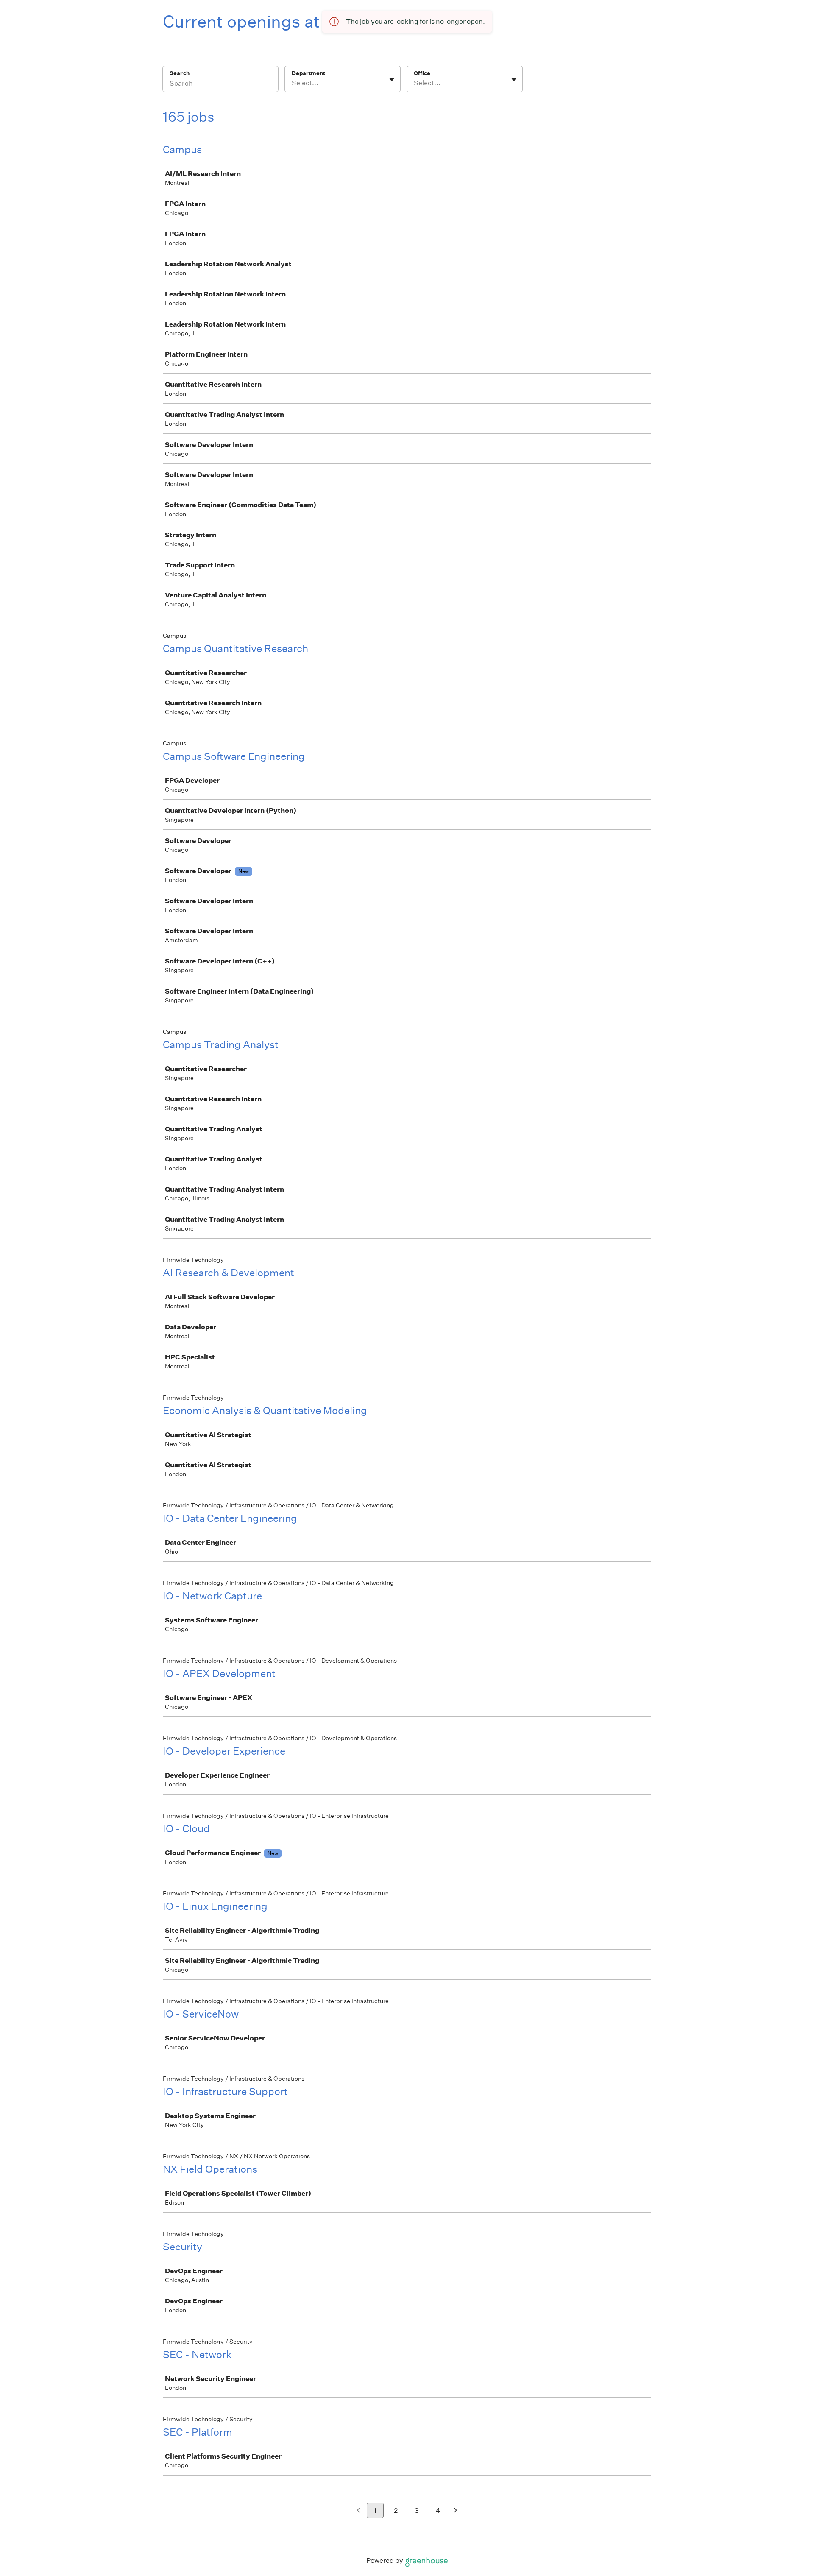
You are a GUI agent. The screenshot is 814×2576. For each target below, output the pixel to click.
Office (422, 73)
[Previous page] (358, 2511)
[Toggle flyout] (392, 80)
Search (180, 73)
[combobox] (292, 83)
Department (308, 73)
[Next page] (456, 2511)
